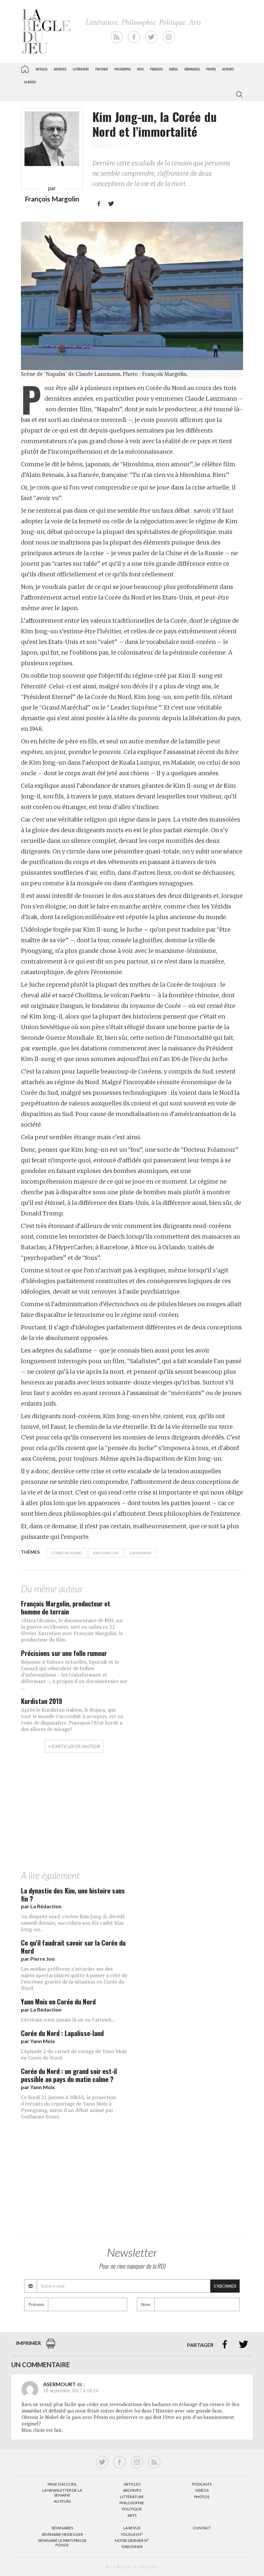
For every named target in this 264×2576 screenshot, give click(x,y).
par (41, 1906)
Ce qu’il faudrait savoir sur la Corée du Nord (73, 1947)
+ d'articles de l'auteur (74, 1746)
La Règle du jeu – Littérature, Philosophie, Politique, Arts (25, 68)
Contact (202, 2528)
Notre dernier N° (132, 2540)
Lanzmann (141, 1553)
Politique (102, 69)
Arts (140, 69)
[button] (238, 95)
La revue (30, 82)
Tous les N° (132, 2534)
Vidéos (173, 69)
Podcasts (156, 69)
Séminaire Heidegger (62, 2534)
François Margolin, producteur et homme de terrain (66, 1607)
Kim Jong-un (106, 1553)
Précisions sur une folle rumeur (64, 1653)
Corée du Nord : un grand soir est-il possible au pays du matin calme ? (69, 2075)
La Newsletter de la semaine (62, 2492)
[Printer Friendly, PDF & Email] (51, 2347)
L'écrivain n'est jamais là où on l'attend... (68, 2020)
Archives (60, 69)
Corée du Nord (67, 1553)
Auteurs (228, 69)
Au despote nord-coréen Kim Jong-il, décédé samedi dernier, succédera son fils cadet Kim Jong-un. (73, 1923)
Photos (211, 69)
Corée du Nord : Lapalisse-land (62, 2033)
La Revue (132, 2528)
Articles (42, 69)
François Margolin (52, 199)
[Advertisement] (132, 1818)
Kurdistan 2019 (42, 1701)
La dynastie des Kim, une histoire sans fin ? (73, 1894)
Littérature (81, 69)
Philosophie (123, 69)
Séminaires (192, 69)
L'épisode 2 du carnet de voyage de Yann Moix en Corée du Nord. (74, 2054)
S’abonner (132, 2547)
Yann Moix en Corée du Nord (58, 2001)
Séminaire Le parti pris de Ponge (62, 2543)
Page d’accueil (62, 2484)
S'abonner (225, 2286)
